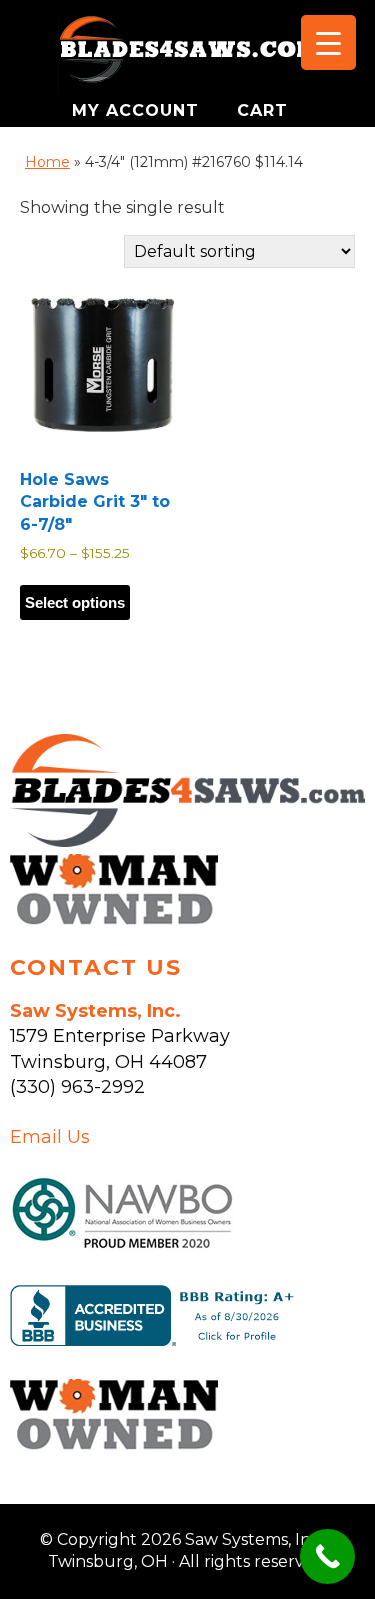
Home (47, 162)
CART (262, 110)
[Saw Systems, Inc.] (187, 841)
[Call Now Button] (327, 1556)
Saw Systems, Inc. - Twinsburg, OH (188, 55)
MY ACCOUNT (138, 110)
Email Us (50, 1137)
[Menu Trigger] (328, 42)
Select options (75, 602)
